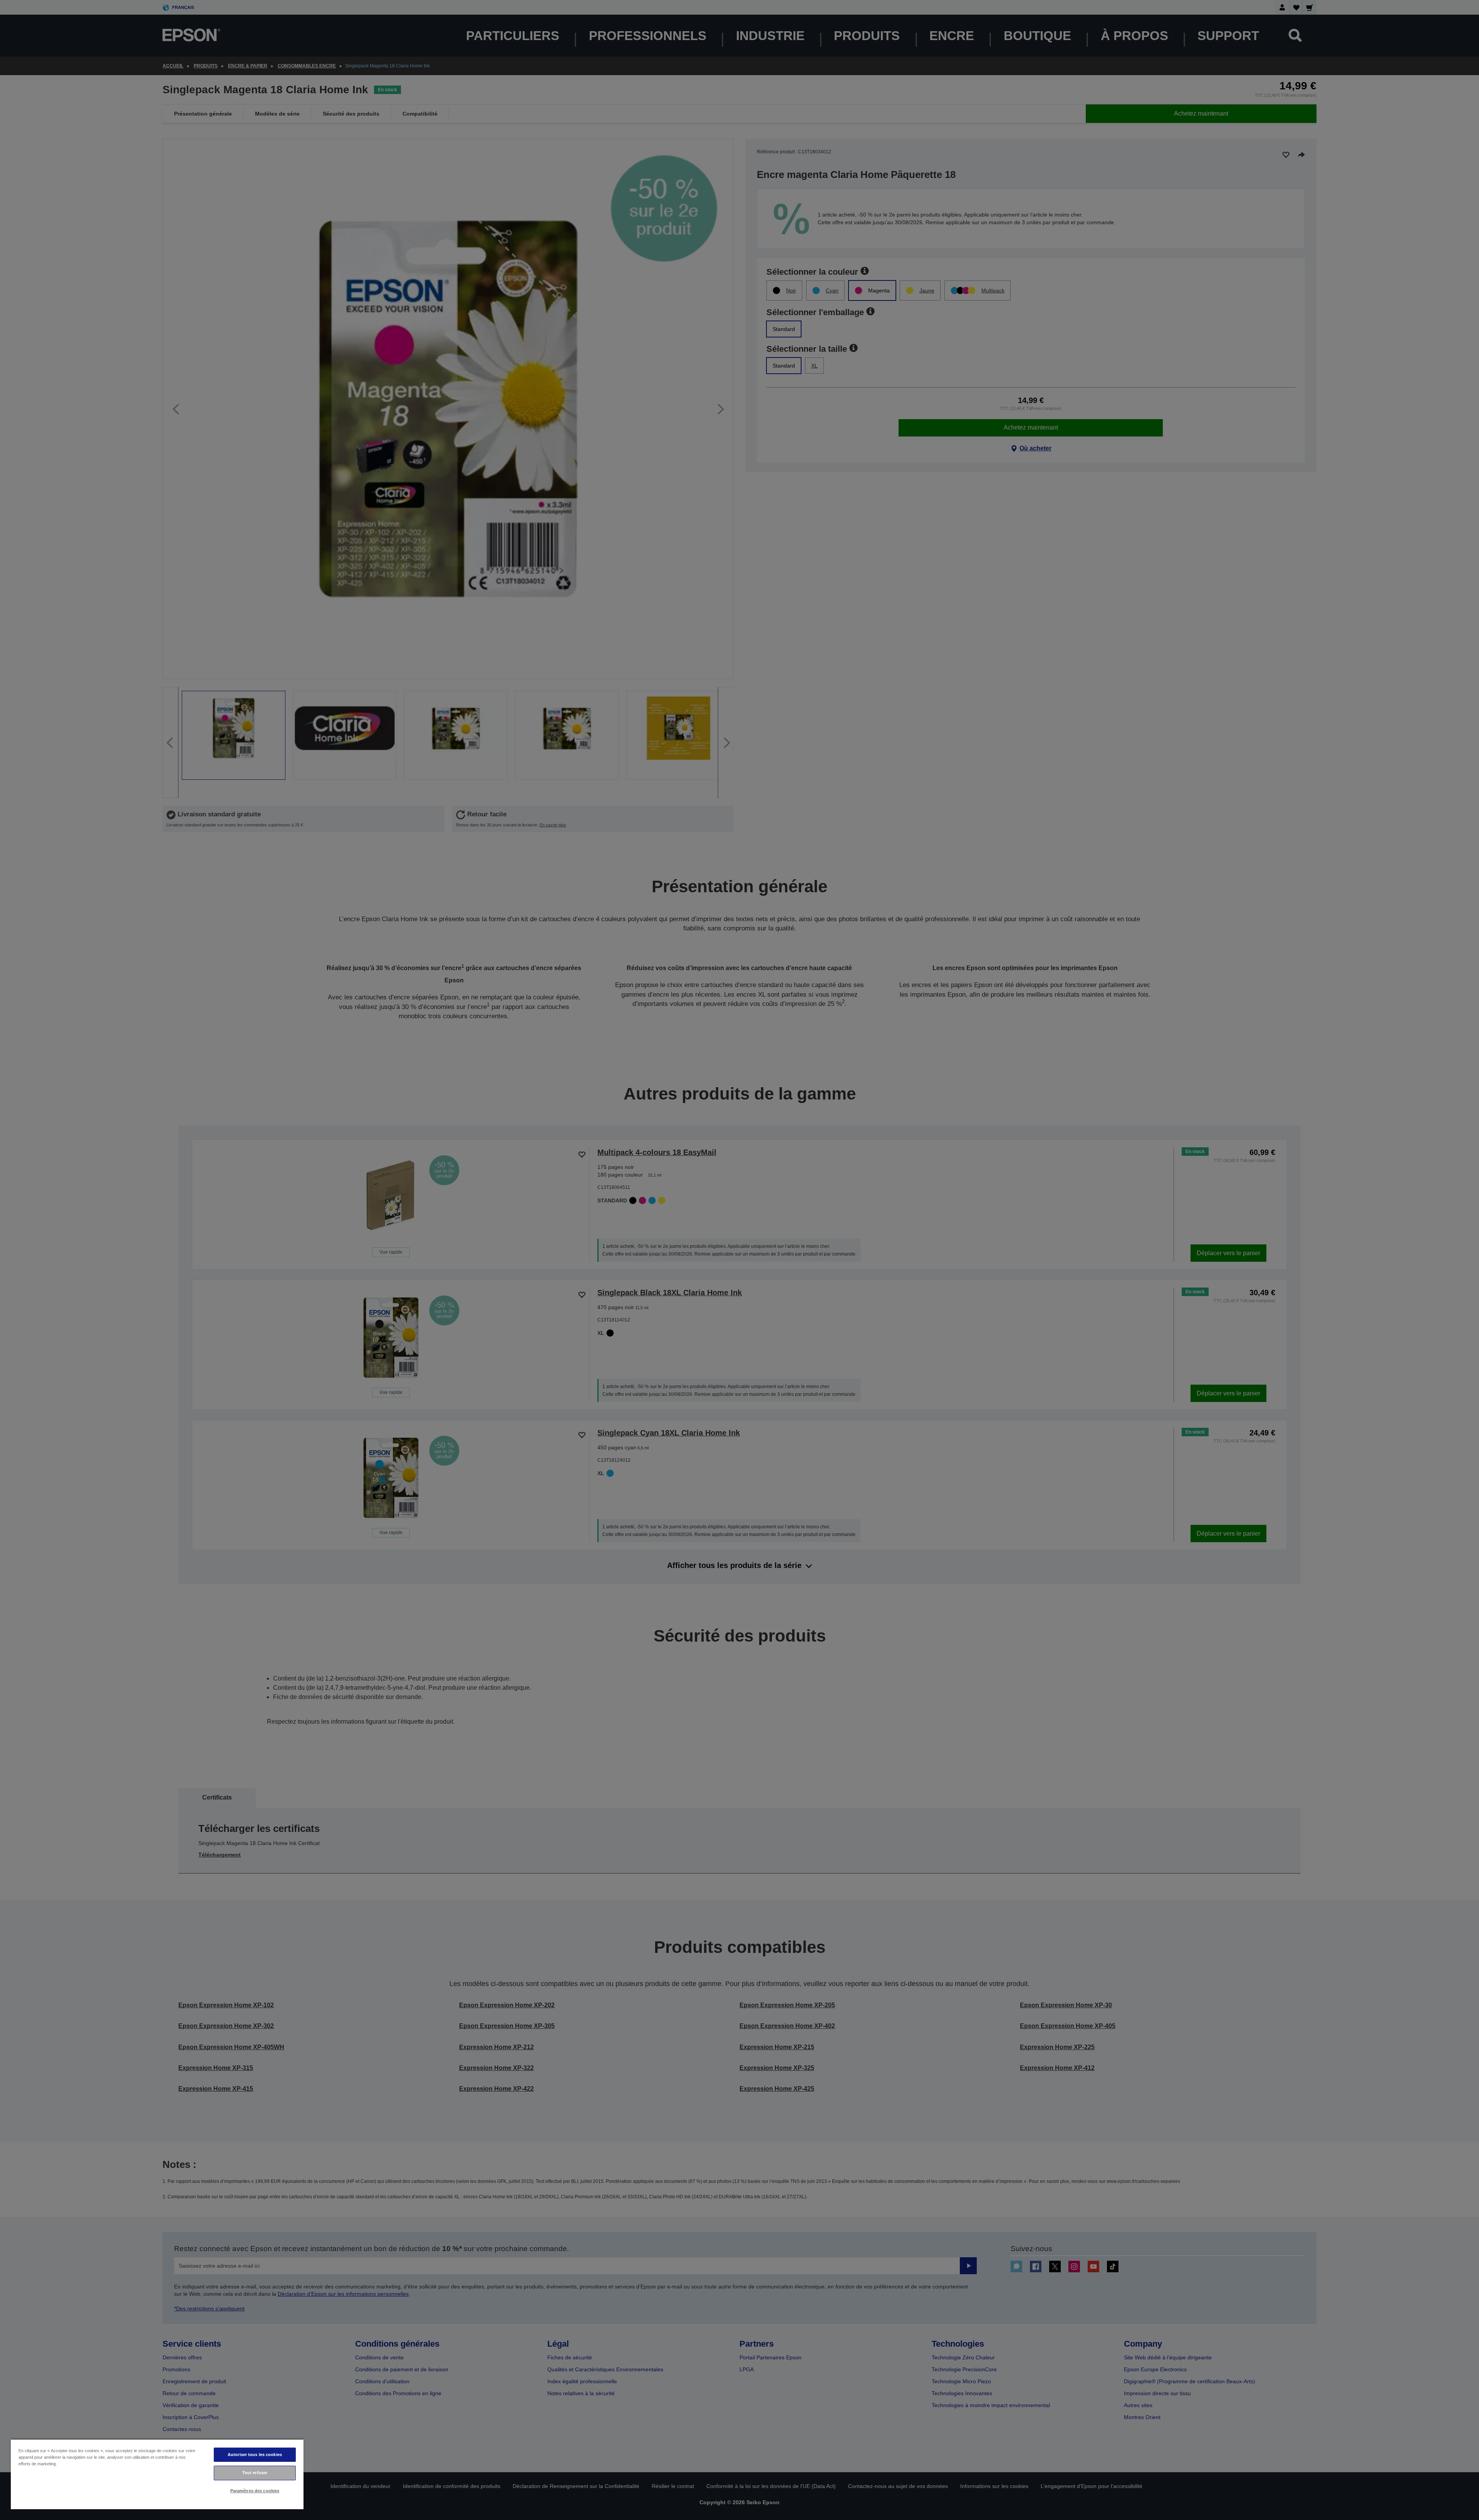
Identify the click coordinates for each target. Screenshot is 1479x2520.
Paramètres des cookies (255, 2491)
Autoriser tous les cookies (255, 2455)
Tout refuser (255, 2473)
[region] (157, 2474)
